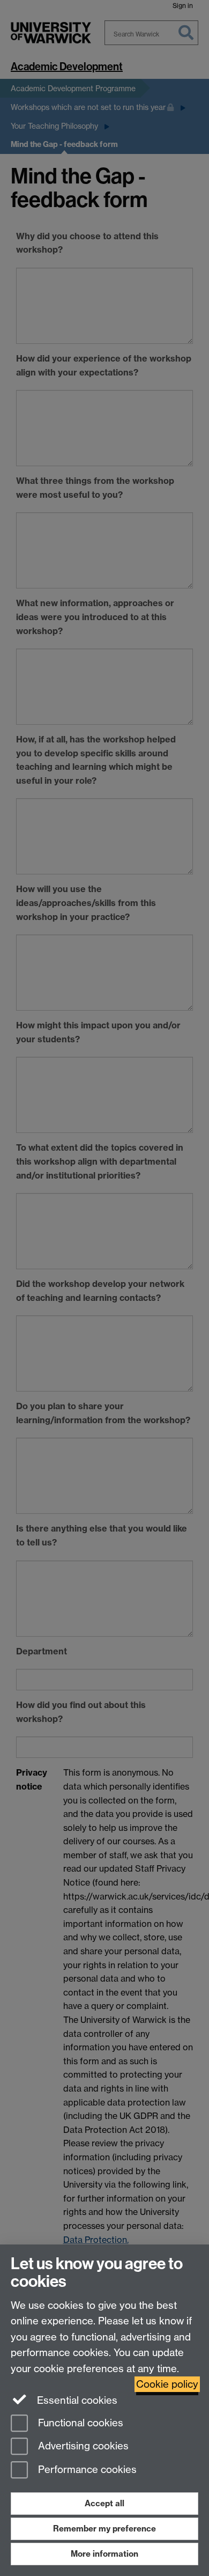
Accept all (104, 2503)
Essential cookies (76, 2400)
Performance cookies (86, 2470)
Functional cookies (79, 2423)
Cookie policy (167, 2384)
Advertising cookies (82, 2446)
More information (104, 2554)
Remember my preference (104, 2529)
